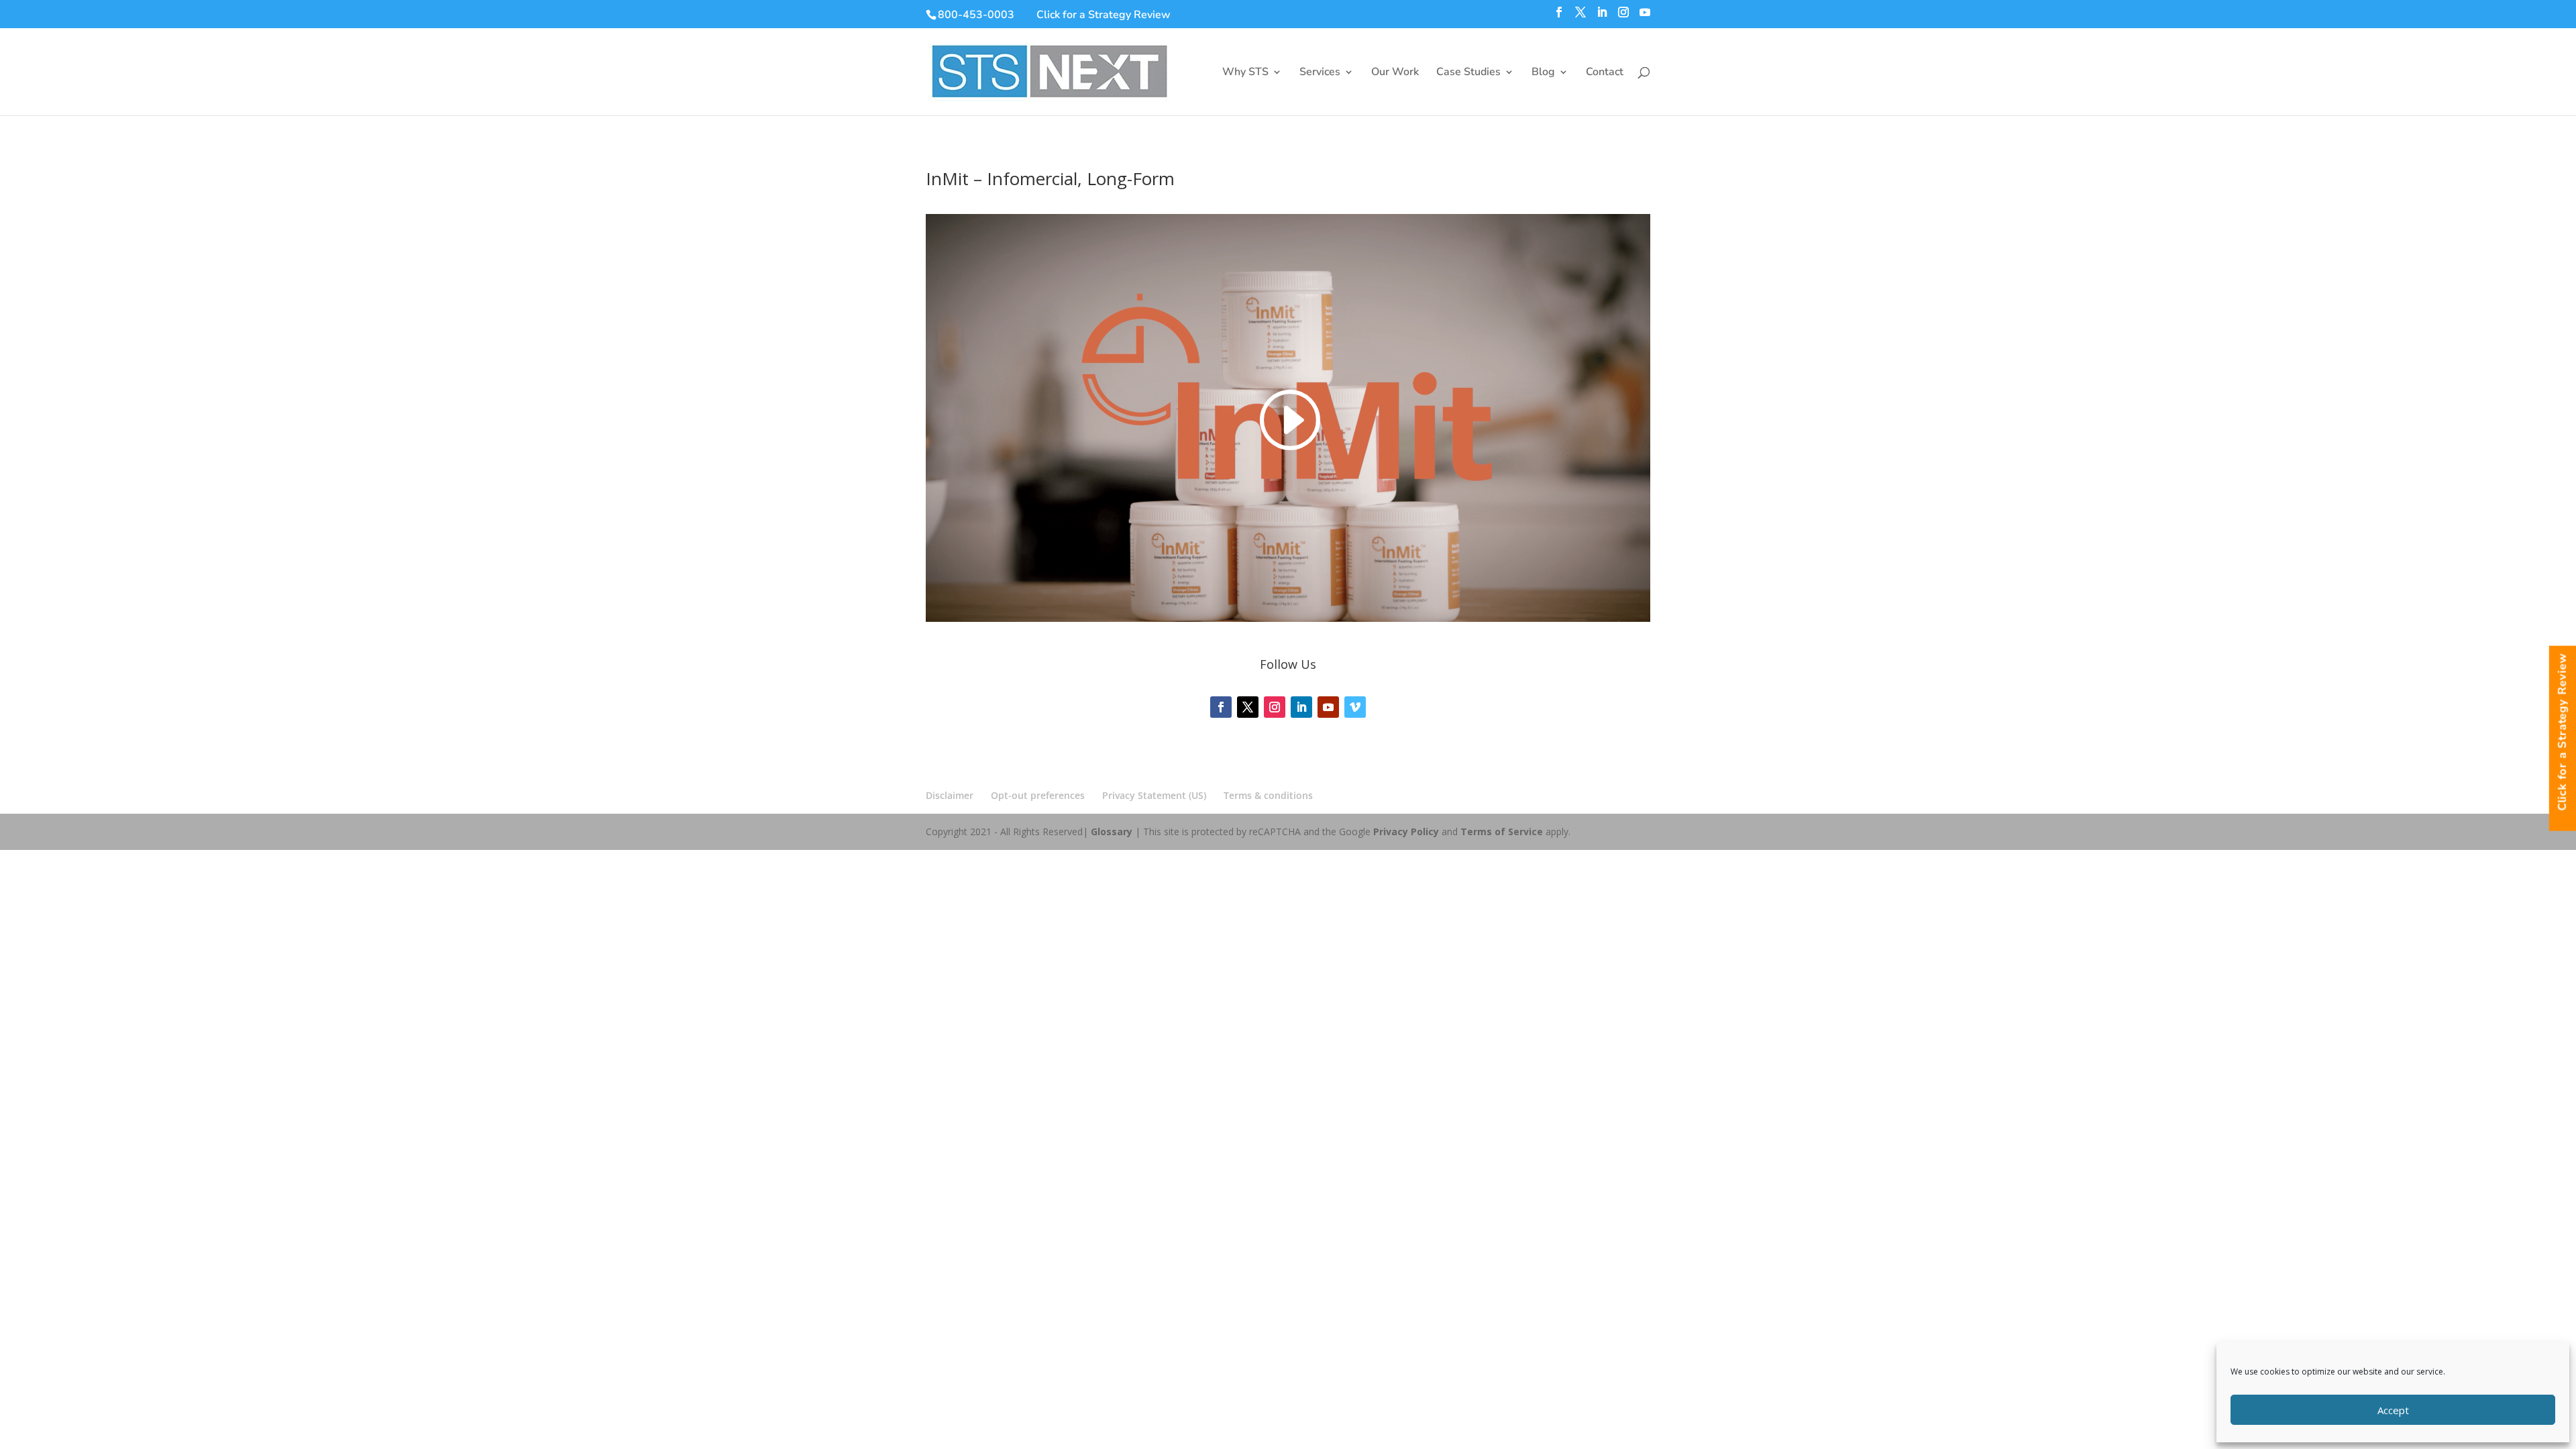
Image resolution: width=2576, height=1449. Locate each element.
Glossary (1112, 831)
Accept (2393, 1410)
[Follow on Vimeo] (1355, 707)
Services (1320, 73)
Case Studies (1468, 73)
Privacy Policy (1406, 831)
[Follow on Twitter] (1248, 707)
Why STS (1245, 73)
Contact (1605, 73)
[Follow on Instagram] (1275, 707)
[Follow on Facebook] (1221, 707)
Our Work (1395, 73)
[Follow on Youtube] (1328, 707)
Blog (1543, 73)
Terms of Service (1502, 831)
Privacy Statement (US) (1154, 795)
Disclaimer (950, 795)
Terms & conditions (1268, 795)
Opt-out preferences (1038, 795)
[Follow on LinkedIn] (1301, 707)
